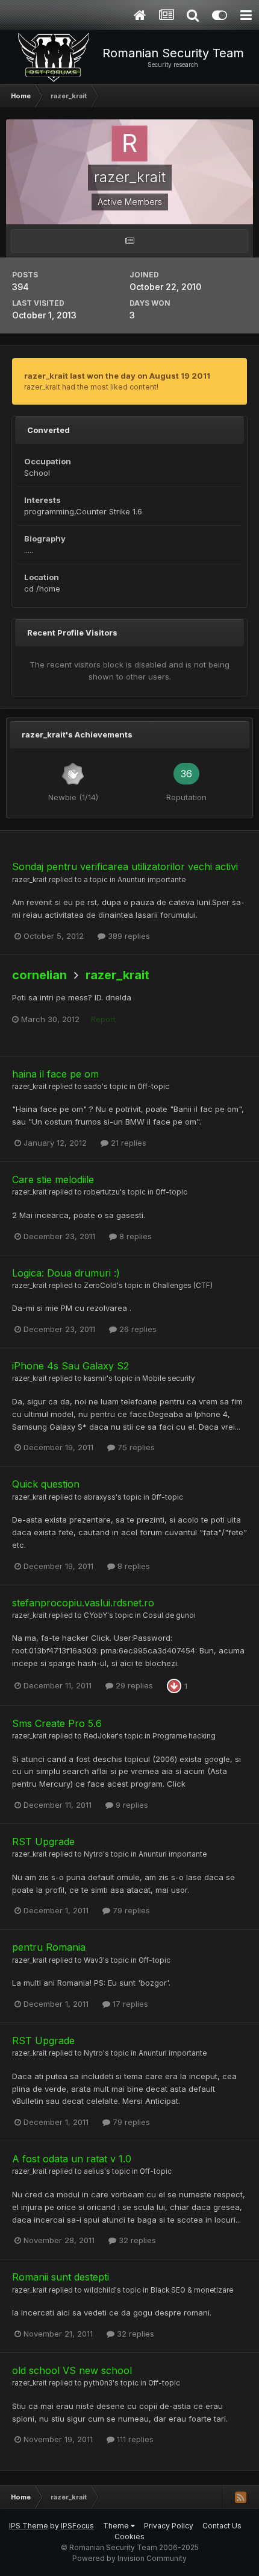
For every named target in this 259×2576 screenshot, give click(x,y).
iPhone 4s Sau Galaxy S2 (70, 1366)
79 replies (130, 1910)
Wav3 (93, 1960)
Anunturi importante (151, 880)
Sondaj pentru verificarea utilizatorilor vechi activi (125, 867)
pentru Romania (49, 1947)
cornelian (39, 975)
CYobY (95, 1615)
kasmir (95, 1378)
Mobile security (169, 1378)
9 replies (131, 1805)
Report (103, 1019)
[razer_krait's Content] (129, 241)
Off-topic (153, 1087)
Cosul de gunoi (169, 1615)
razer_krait (30, 880)
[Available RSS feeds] (240, 2497)
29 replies (133, 1685)
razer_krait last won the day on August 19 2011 (117, 376)
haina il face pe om (55, 1074)
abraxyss (100, 1497)
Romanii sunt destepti (61, 2277)
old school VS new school (72, 2370)
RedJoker (100, 1736)
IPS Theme (29, 2526)
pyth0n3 (98, 2383)
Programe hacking (184, 1736)
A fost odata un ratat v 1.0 (72, 2159)
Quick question (46, 1484)
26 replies (137, 1329)
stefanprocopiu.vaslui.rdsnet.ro (83, 1603)
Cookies (129, 2537)
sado (93, 1087)
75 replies (135, 1447)
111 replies (134, 2439)
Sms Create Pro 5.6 (57, 1723)
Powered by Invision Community (129, 2558)
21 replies (127, 1143)
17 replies (129, 2004)
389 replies (128, 936)
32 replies (136, 2240)
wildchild (99, 2290)
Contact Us (222, 2526)
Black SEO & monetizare (192, 2290)
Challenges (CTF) (183, 1286)
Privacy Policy (169, 2526)
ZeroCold (100, 1286)
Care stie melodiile (53, 1179)
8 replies (134, 1236)
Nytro (93, 1854)
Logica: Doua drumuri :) (66, 1273)
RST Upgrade (43, 1842)
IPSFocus (77, 2526)
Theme (117, 2526)
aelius (94, 2171)
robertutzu (102, 1192)
